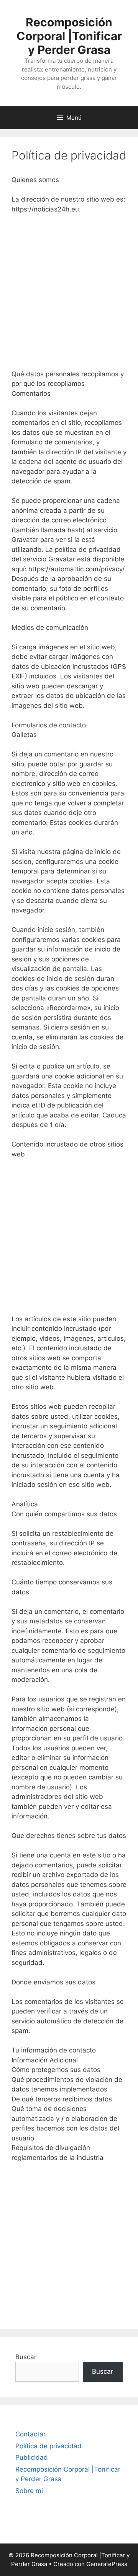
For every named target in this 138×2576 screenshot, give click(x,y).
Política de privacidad (48, 2446)
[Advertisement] (69, 293)
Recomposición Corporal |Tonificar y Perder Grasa (69, 36)
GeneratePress (107, 2564)
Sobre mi (29, 2491)
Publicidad (32, 2457)
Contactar (30, 2434)
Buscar (26, 2357)
